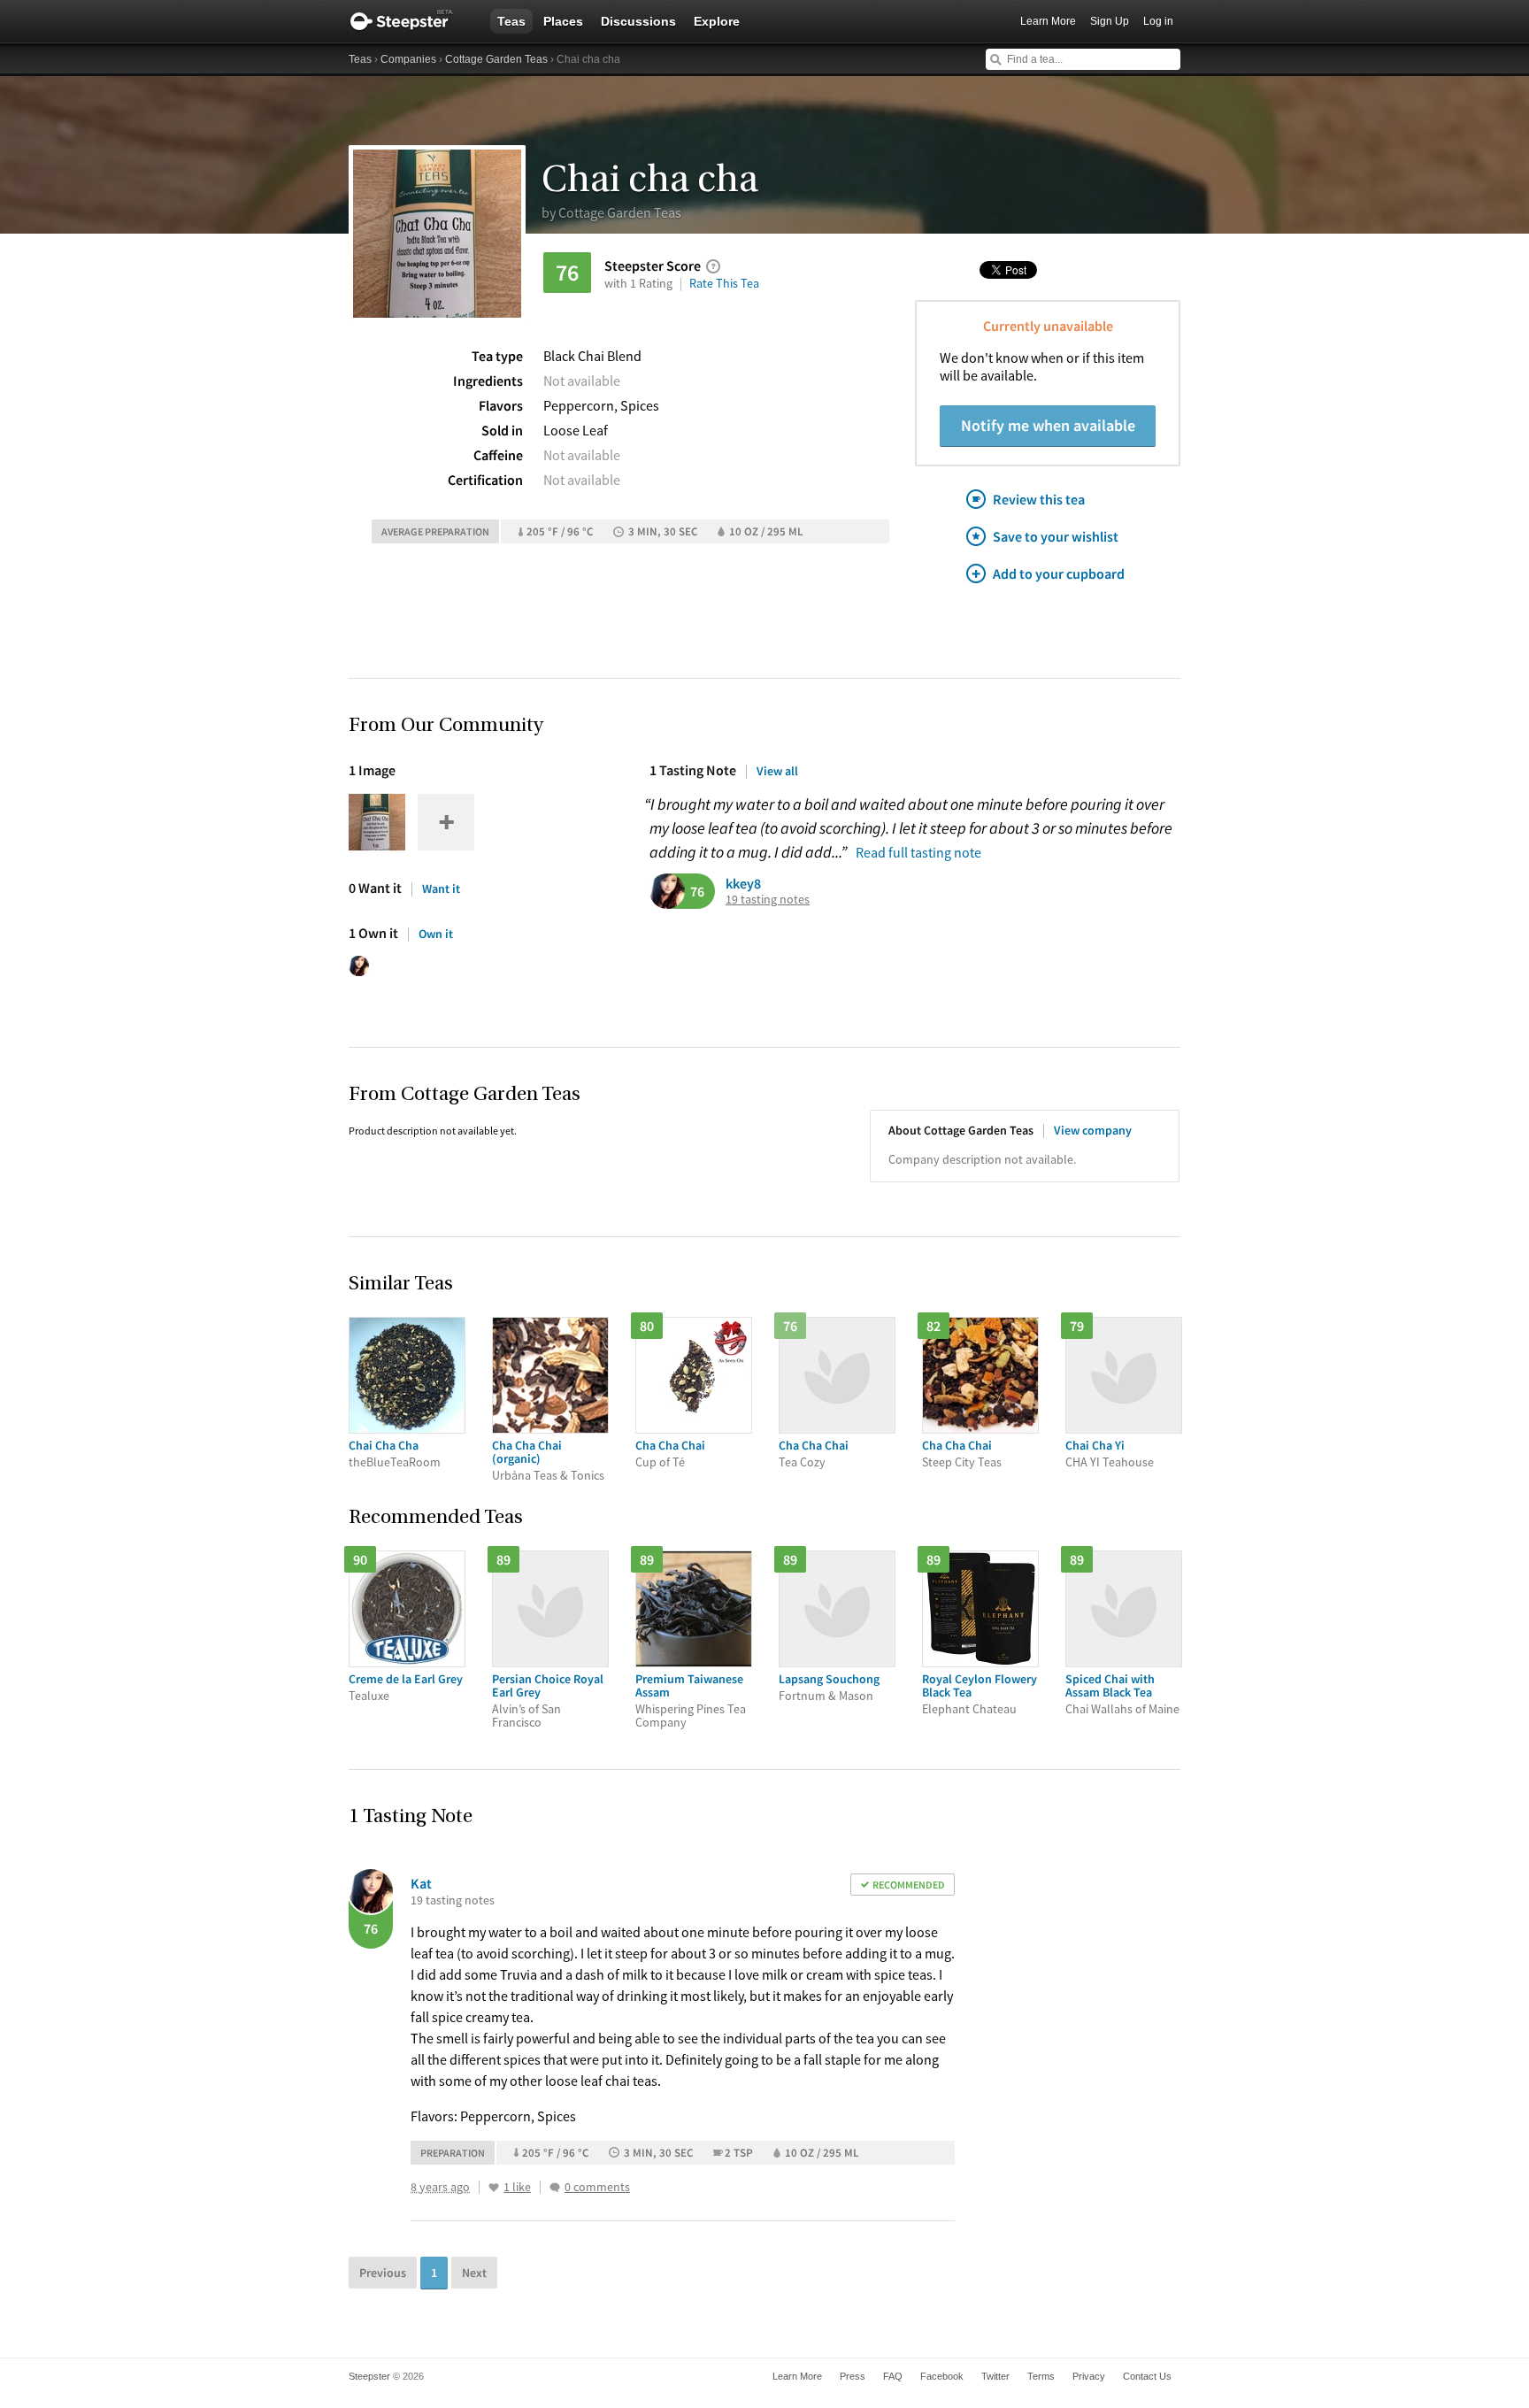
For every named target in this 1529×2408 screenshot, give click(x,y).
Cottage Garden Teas (496, 59)
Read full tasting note (918, 852)
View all (777, 771)
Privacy (1089, 2376)
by (611, 212)
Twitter (995, 2376)
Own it (436, 934)
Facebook (942, 2376)
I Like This (494, 2188)
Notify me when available (1048, 425)
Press (853, 2376)
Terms (1041, 2376)
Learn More (1048, 21)
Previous (383, 2273)
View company (1093, 1130)
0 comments (597, 2187)
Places (563, 21)
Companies (408, 59)
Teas (511, 21)
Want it (441, 889)
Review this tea (1039, 499)
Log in (1158, 21)
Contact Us (1147, 2376)
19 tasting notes (768, 900)
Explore (717, 21)
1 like (517, 2187)
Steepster (411, 21)
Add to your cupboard (1059, 573)
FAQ (893, 2376)
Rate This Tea (724, 283)
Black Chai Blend (592, 356)
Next (474, 2273)
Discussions (638, 21)
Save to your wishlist (1056, 536)
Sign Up (1110, 21)
